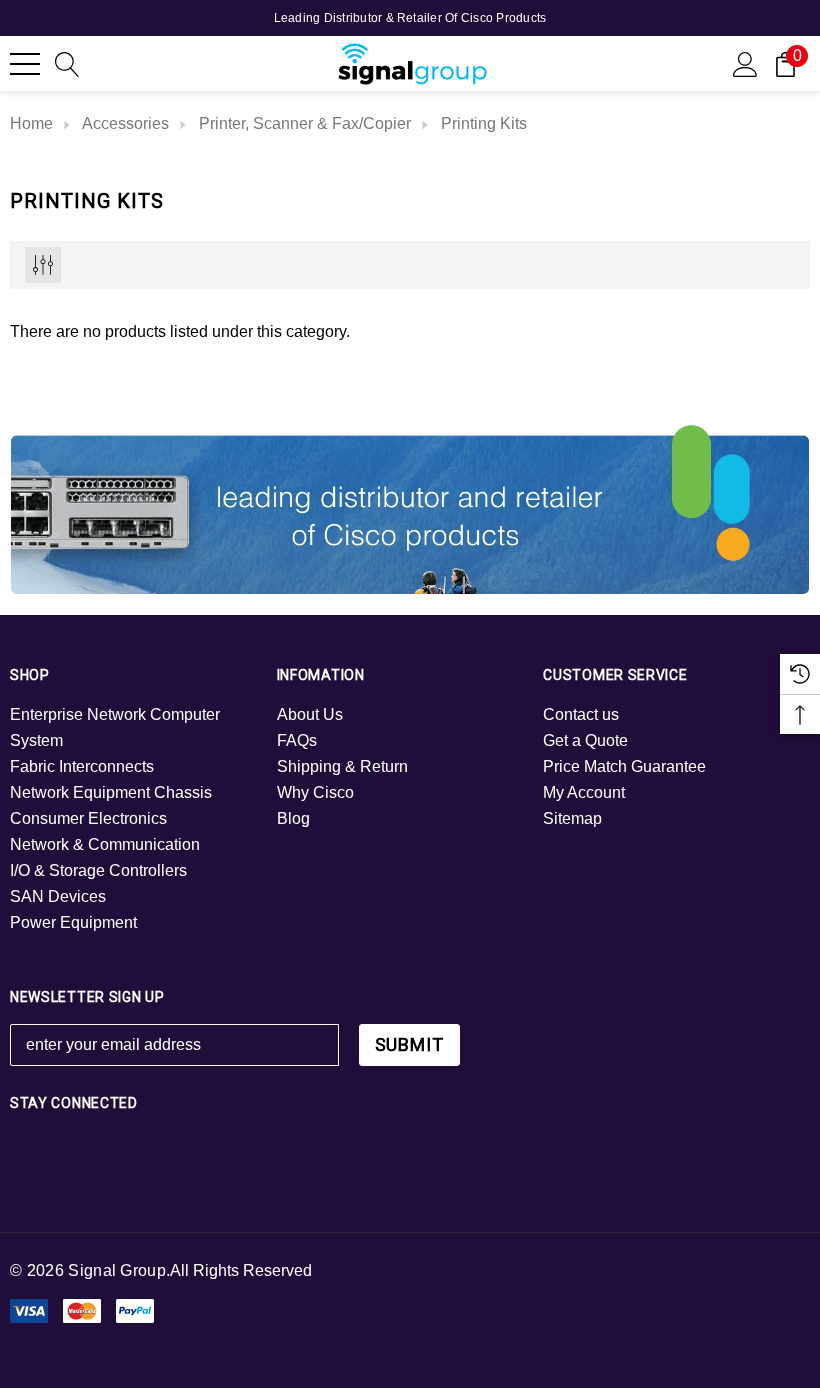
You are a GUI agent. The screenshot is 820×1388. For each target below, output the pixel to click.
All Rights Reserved (241, 1270)
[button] (410, 507)
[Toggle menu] (25, 64)
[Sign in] (745, 63)
